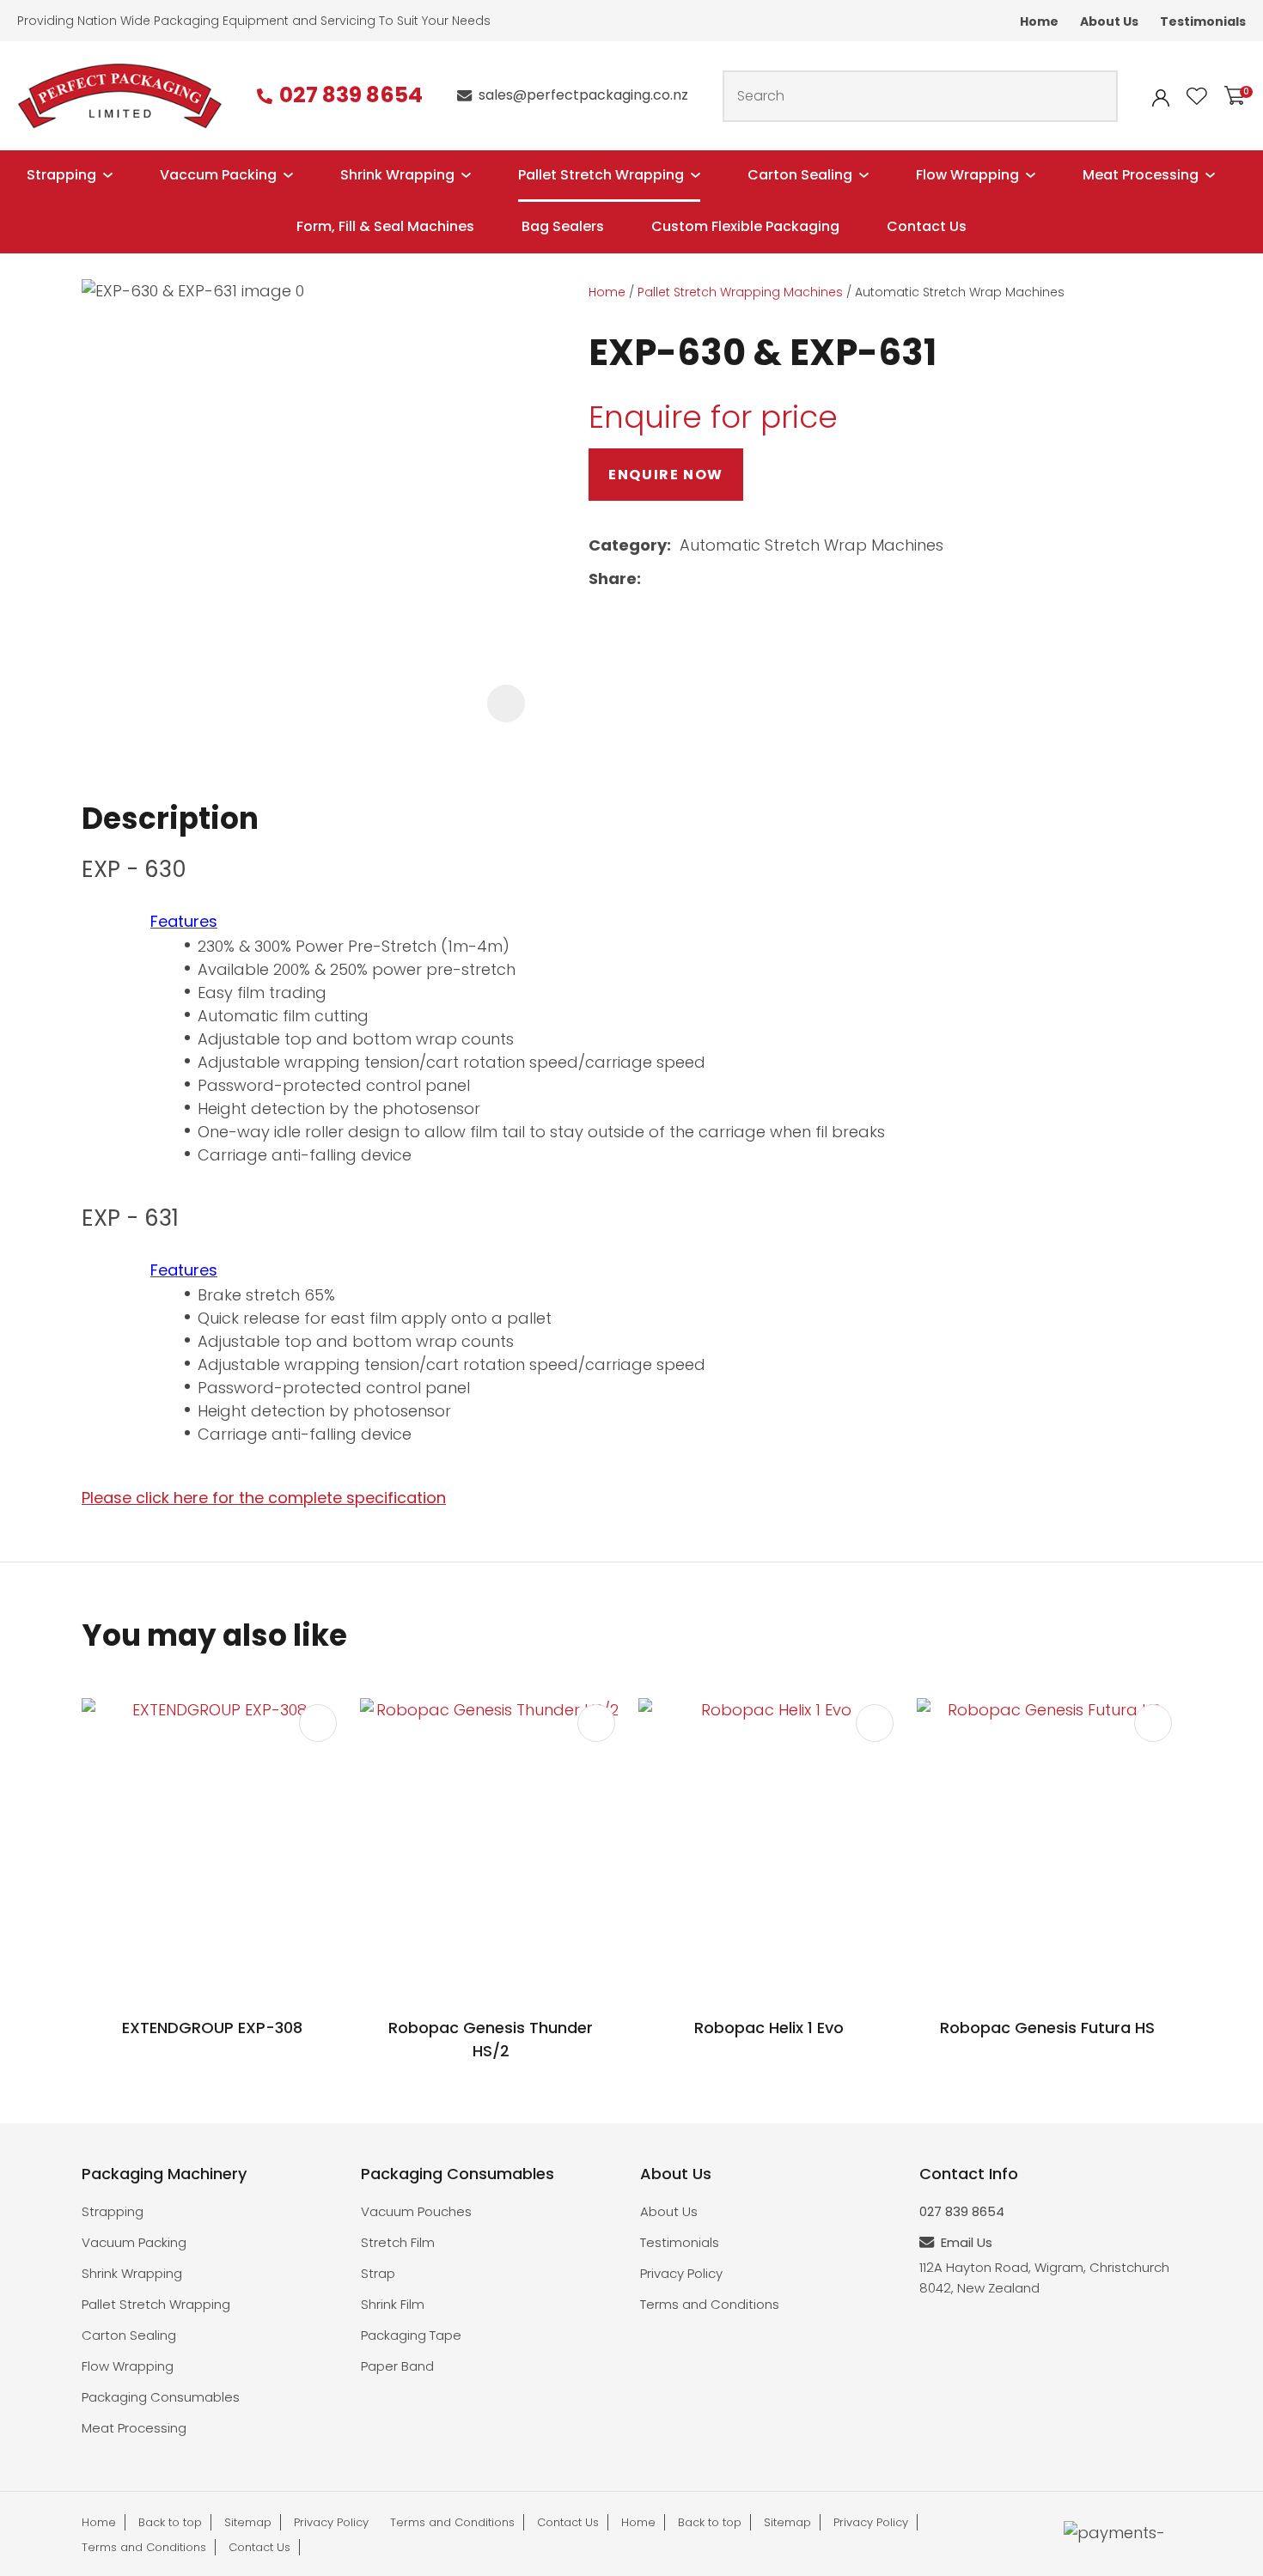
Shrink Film (393, 2304)
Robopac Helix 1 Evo (769, 2028)
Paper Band (397, 2366)
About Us (1109, 21)
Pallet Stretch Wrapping (601, 175)
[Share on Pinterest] (731, 580)
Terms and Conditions (710, 2304)
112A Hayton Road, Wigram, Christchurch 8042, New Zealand (1044, 2278)
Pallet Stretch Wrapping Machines (740, 292)
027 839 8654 (351, 96)
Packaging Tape (411, 2335)
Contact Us (927, 226)
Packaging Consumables (161, 2397)
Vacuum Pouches (416, 2211)
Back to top (170, 2522)
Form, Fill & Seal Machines (385, 226)
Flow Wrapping (967, 175)
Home (1039, 21)
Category (628, 545)
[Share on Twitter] (677, 580)
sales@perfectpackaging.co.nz (583, 95)
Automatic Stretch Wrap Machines (960, 292)
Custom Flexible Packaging (745, 226)
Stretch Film (398, 2242)
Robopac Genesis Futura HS (1047, 2028)
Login (1161, 98)
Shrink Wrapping (397, 175)
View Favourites (1197, 96)
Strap (378, 2273)
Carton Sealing (800, 175)
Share (613, 579)
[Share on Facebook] (653, 579)
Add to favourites (318, 1723)
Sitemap (248, 2522)
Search (1097, 96)
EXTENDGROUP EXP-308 (212, 2028)
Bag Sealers (563, 226)
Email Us (967, 2242)
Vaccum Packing (218, 175)
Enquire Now (666, 475)
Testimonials (1203, 21)
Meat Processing (1141, 175)
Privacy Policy (681, 2273)
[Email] (704, 579)
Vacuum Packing (134, 2242)
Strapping (61, 175)
